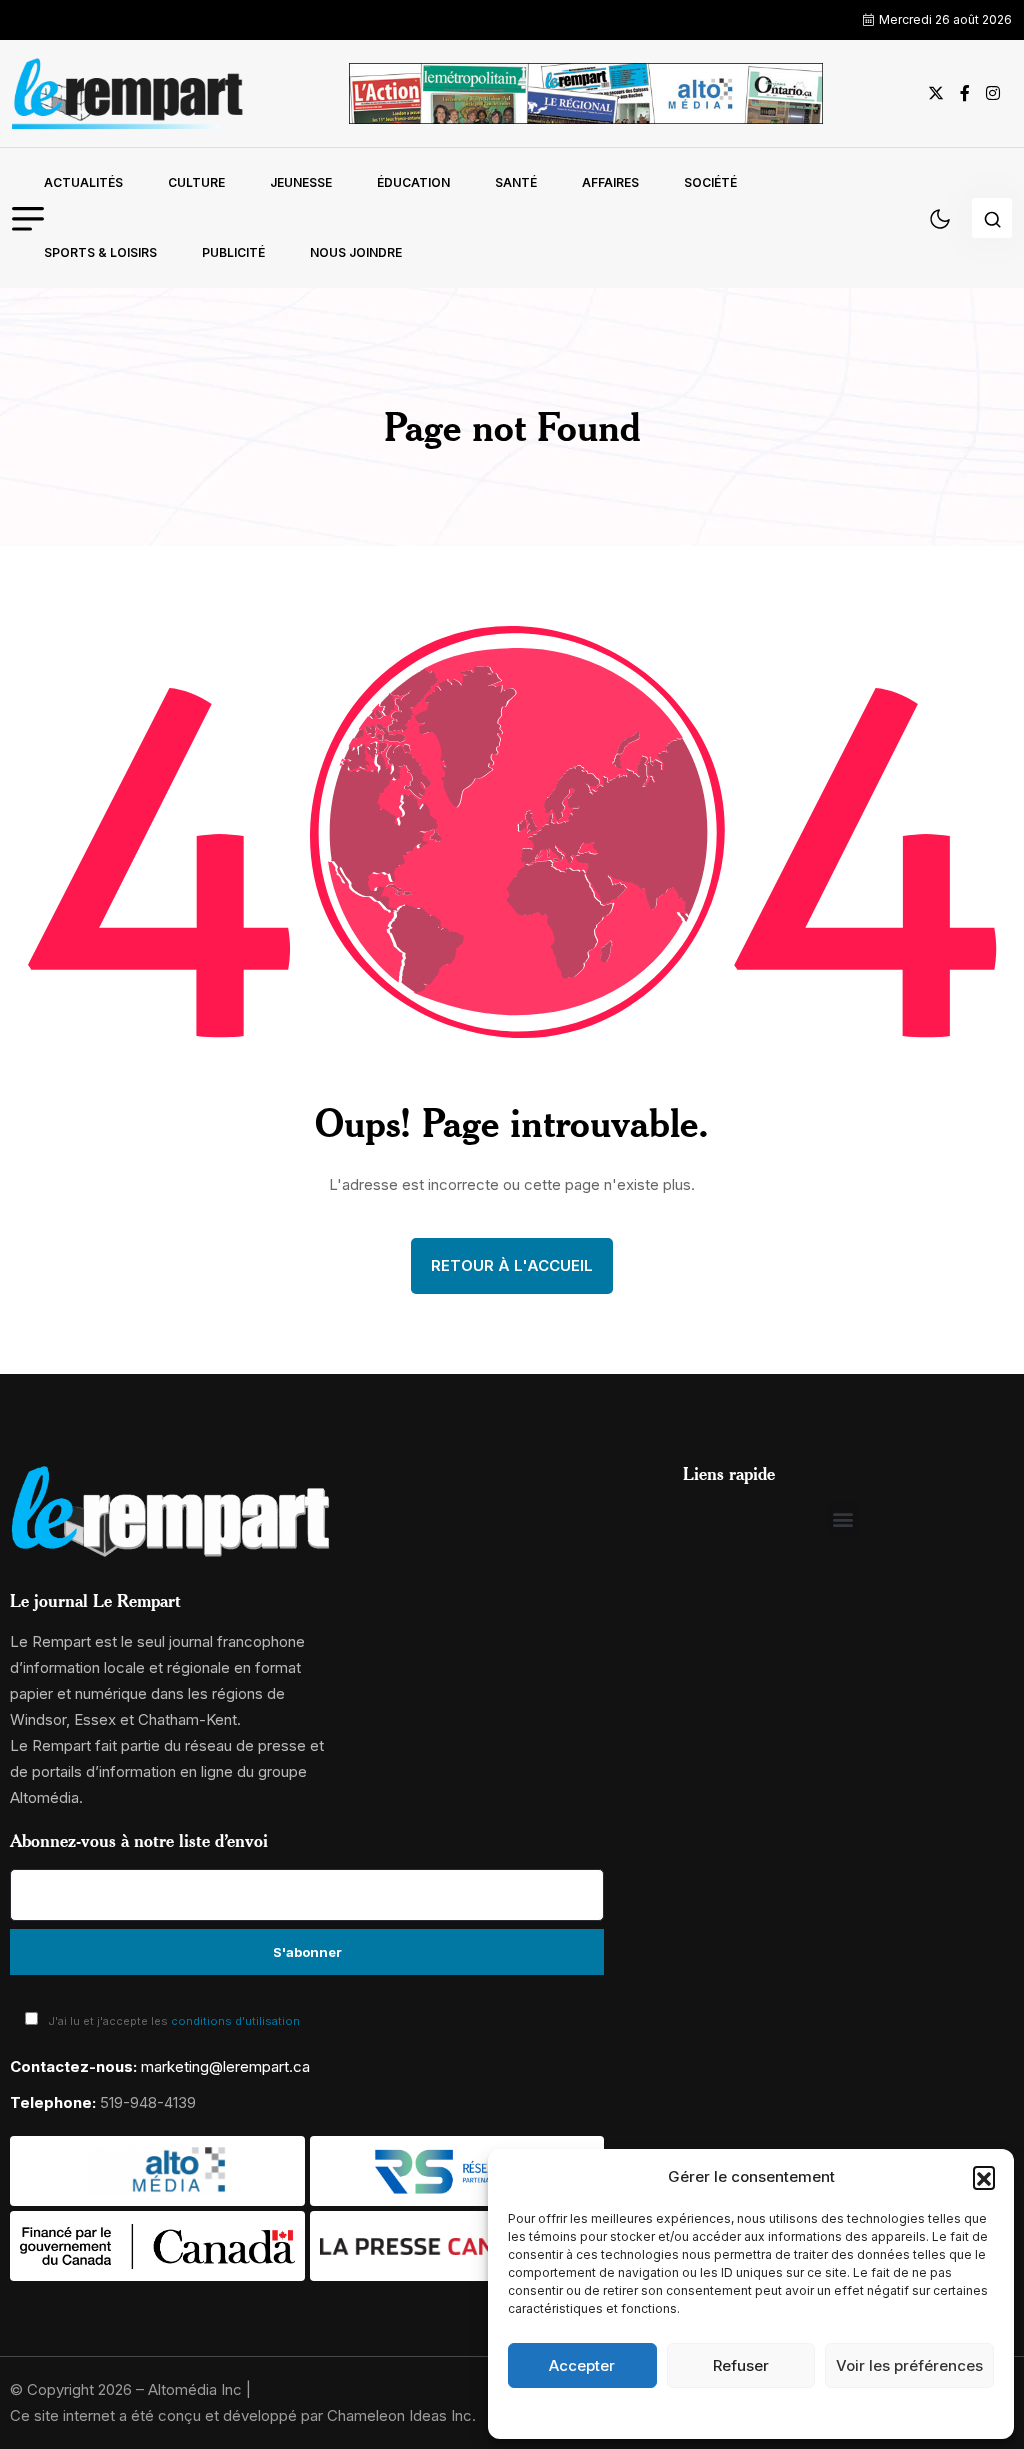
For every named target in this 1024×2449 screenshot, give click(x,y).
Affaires (610, 182)
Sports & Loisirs (100, 252)
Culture (196, 182)
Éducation (413, 182)
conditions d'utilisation (235, 2021)
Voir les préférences (909, 2365)
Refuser (741, 2365)
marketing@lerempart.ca (225, 2066)
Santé (516, 182)
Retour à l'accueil (512, 1265)
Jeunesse (301, 182)
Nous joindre (356, 252)
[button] (984, 2177)
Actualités (83, 182)
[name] (128, 93)
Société (710, 182)
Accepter (582, 2365)
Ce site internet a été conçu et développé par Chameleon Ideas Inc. (243, 2415)
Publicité (233, 252)
